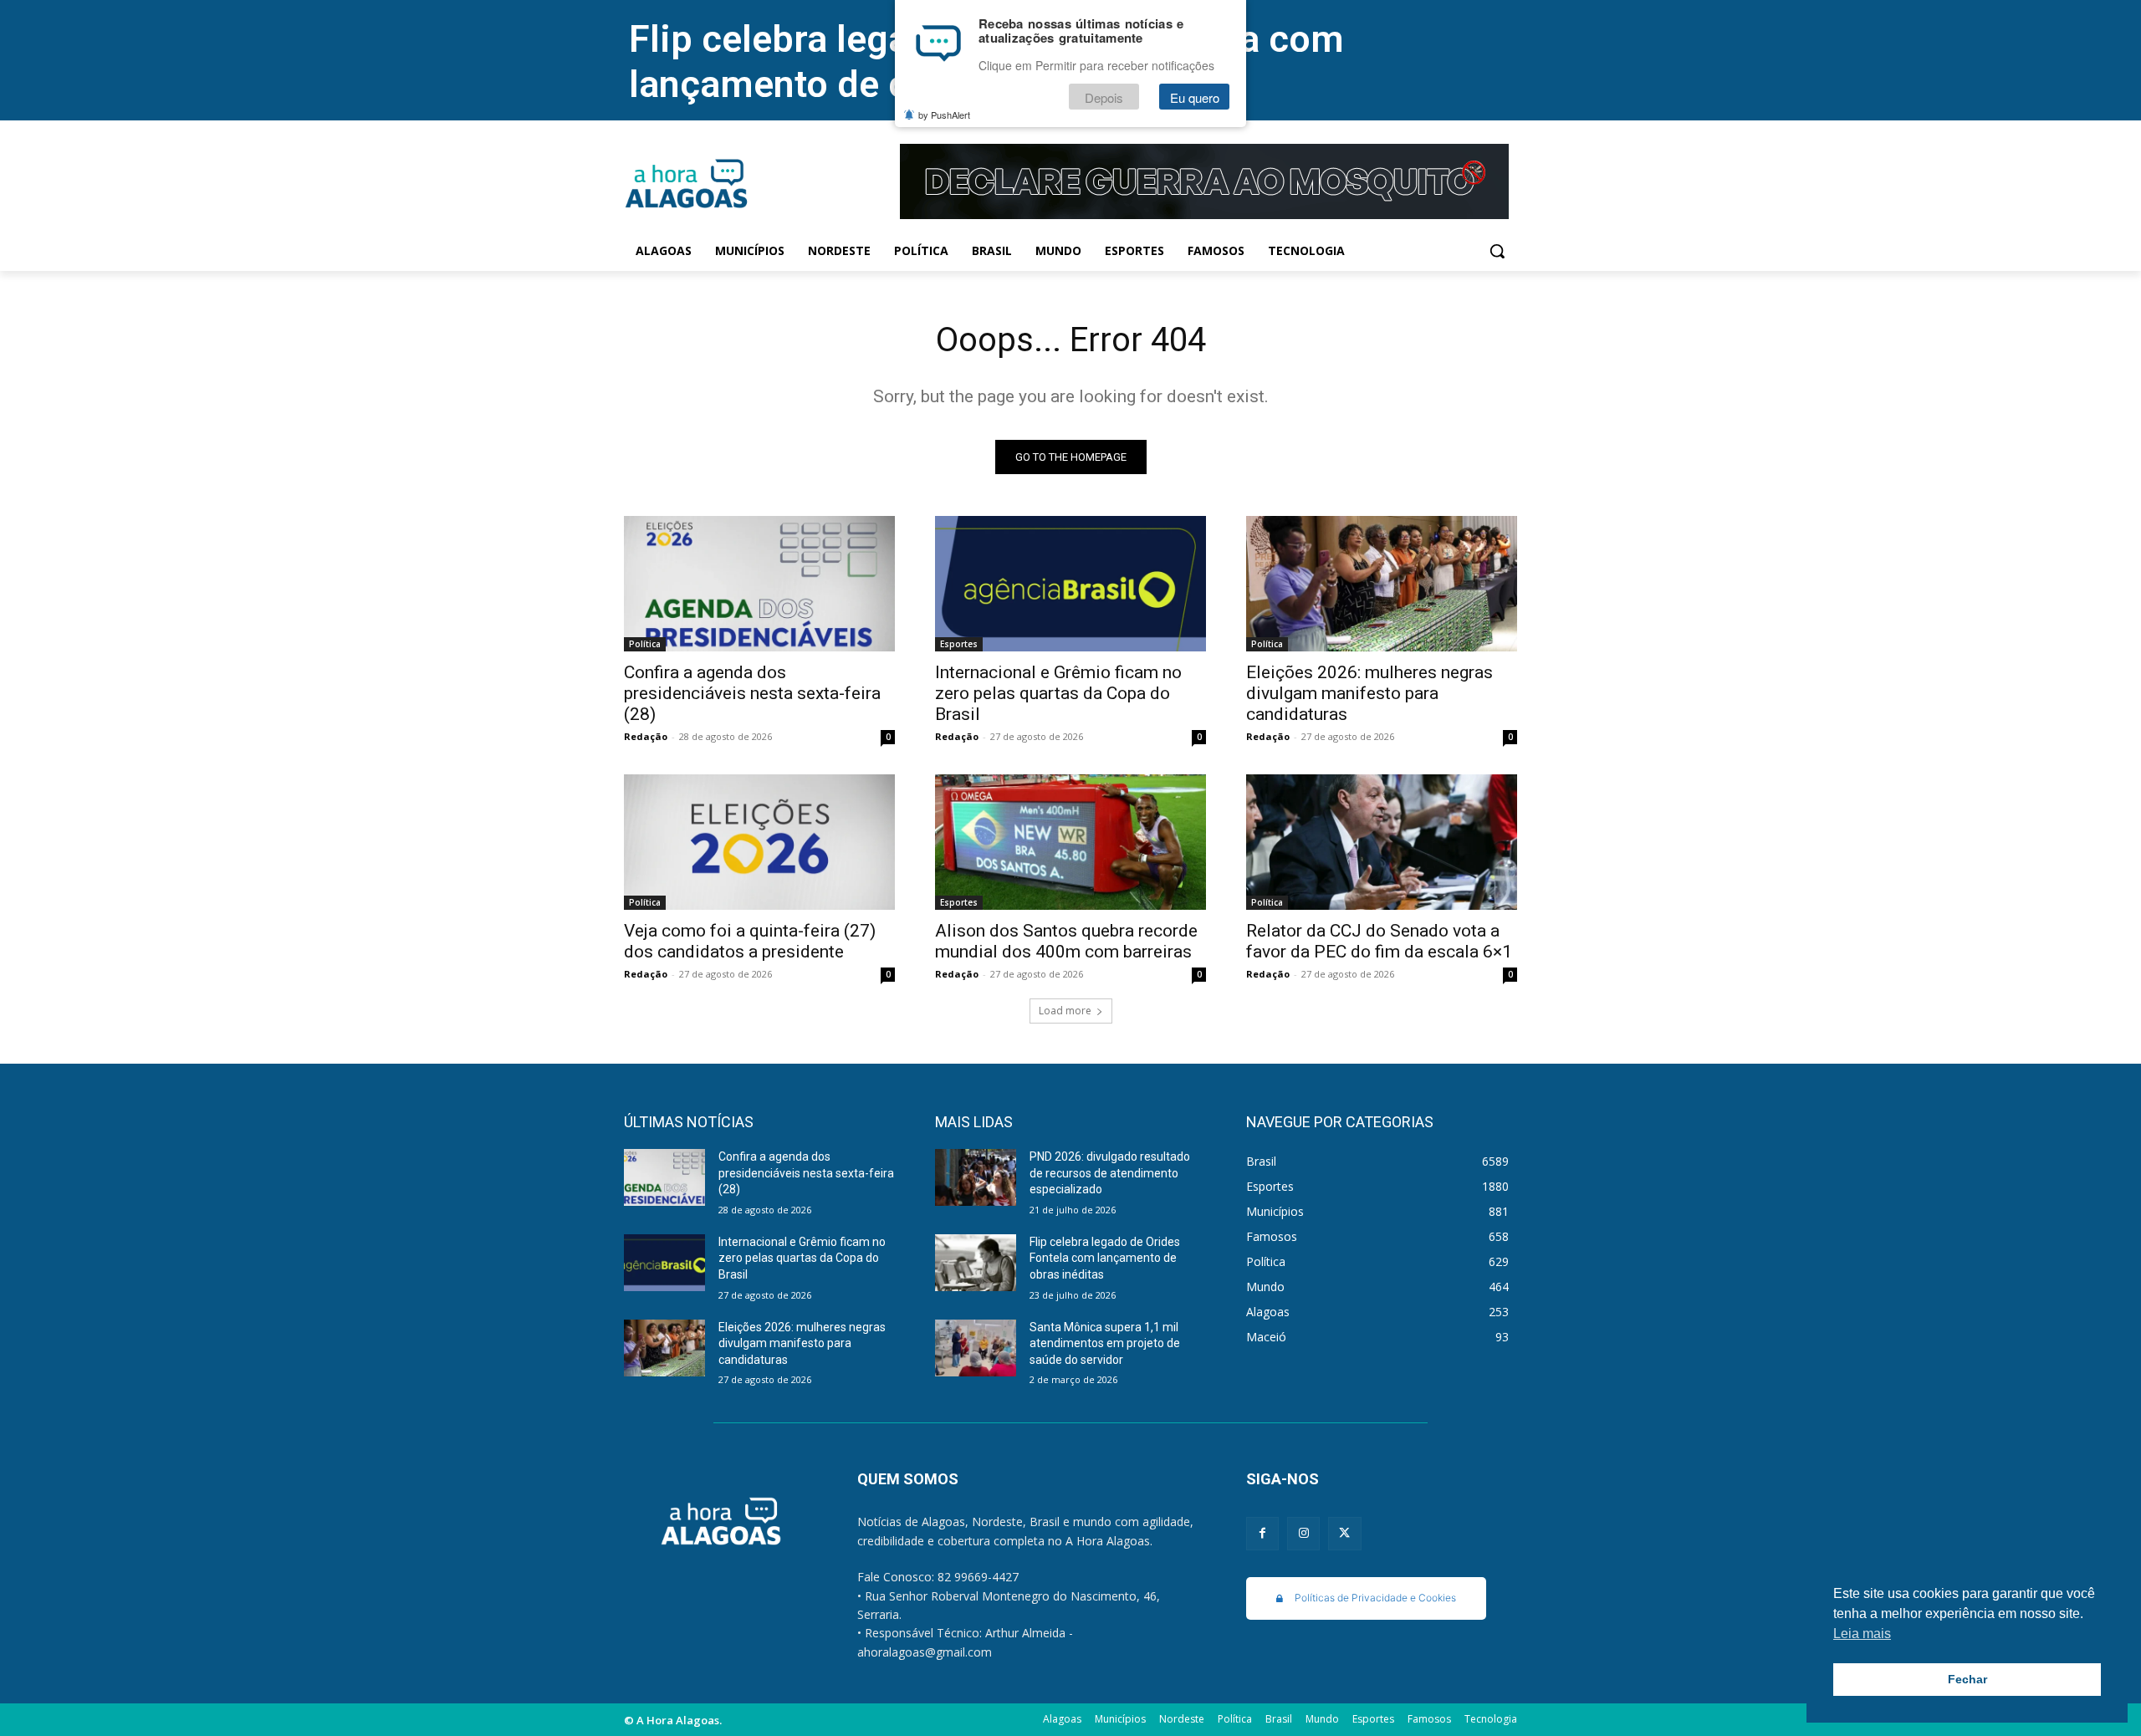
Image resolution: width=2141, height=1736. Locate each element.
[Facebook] (1262, 1533)
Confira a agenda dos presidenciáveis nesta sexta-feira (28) (752, 693)
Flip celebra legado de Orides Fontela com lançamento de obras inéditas (1105, 1258)
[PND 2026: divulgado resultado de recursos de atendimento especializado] (976, 1177)
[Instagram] (1303, 1533)
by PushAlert (944, 115)
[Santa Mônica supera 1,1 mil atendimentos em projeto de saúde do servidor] (976, 1348)
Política (645, 644)
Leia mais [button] (1862, 1634)
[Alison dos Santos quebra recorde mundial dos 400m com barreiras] (1070, 842)
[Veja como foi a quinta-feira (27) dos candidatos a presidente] (759, 842)
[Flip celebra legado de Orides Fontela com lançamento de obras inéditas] (976, 1263)
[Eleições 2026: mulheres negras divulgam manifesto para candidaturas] (1382, 584)
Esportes (959, 644)
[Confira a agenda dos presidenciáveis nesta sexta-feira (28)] (759, 584)
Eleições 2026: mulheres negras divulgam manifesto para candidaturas (1369, 693)
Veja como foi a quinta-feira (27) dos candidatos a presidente (750, 941)
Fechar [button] (1967, 1679)
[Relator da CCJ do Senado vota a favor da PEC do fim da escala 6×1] (1382, 842)
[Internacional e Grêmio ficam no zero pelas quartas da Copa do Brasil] (1070, 584)
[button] (1497, 251)
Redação (646, 736)
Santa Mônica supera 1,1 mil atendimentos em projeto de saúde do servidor (1105, 1343)
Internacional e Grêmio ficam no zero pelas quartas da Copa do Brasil (1058, 693)
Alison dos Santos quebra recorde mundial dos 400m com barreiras (1066, 941)
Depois (1104, 97)
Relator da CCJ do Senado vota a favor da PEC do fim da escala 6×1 (1379, 941)
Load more (1065, 1011)
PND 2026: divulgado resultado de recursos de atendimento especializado (1110, 1173)
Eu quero (1195, 97)
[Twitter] (1344, 1533)
